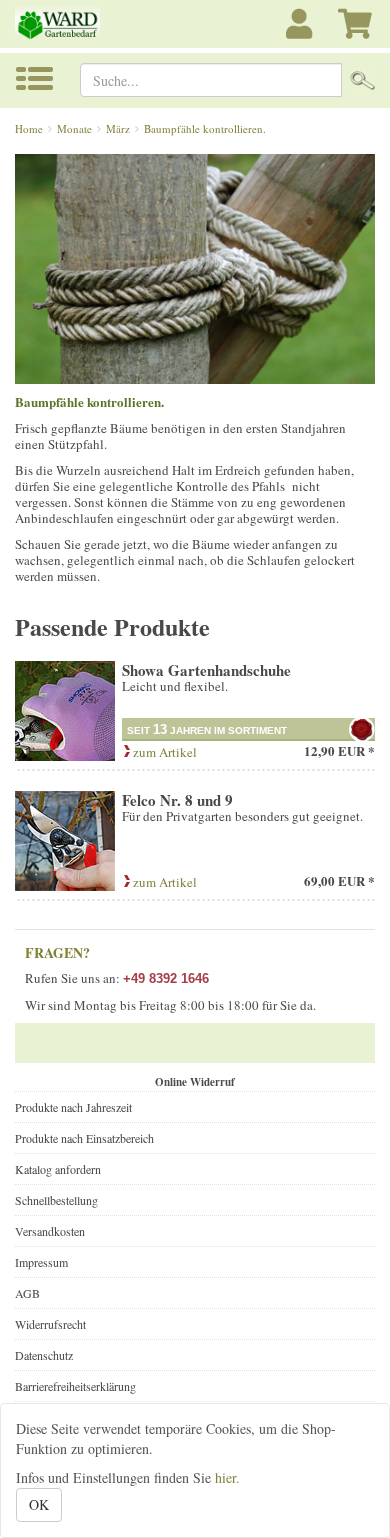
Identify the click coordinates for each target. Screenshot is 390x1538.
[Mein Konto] (302, 34)
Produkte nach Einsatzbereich (84, 1138)
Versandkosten (50, 1231)
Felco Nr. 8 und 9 (177, 800)
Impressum (41, 1262)
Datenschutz (44, 1355)
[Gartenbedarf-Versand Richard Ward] (65, 24)
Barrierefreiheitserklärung (75, 1386)
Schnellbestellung (56, 1200)
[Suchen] (362, 80)
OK (39, 1504)
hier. (227, 1477)
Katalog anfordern (58, 1169)
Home (29, 128)
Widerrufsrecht (50, 1324)
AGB (27, 1293)
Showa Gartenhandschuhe (206, 670)
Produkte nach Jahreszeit (73, 1107)
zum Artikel (163, 752)
